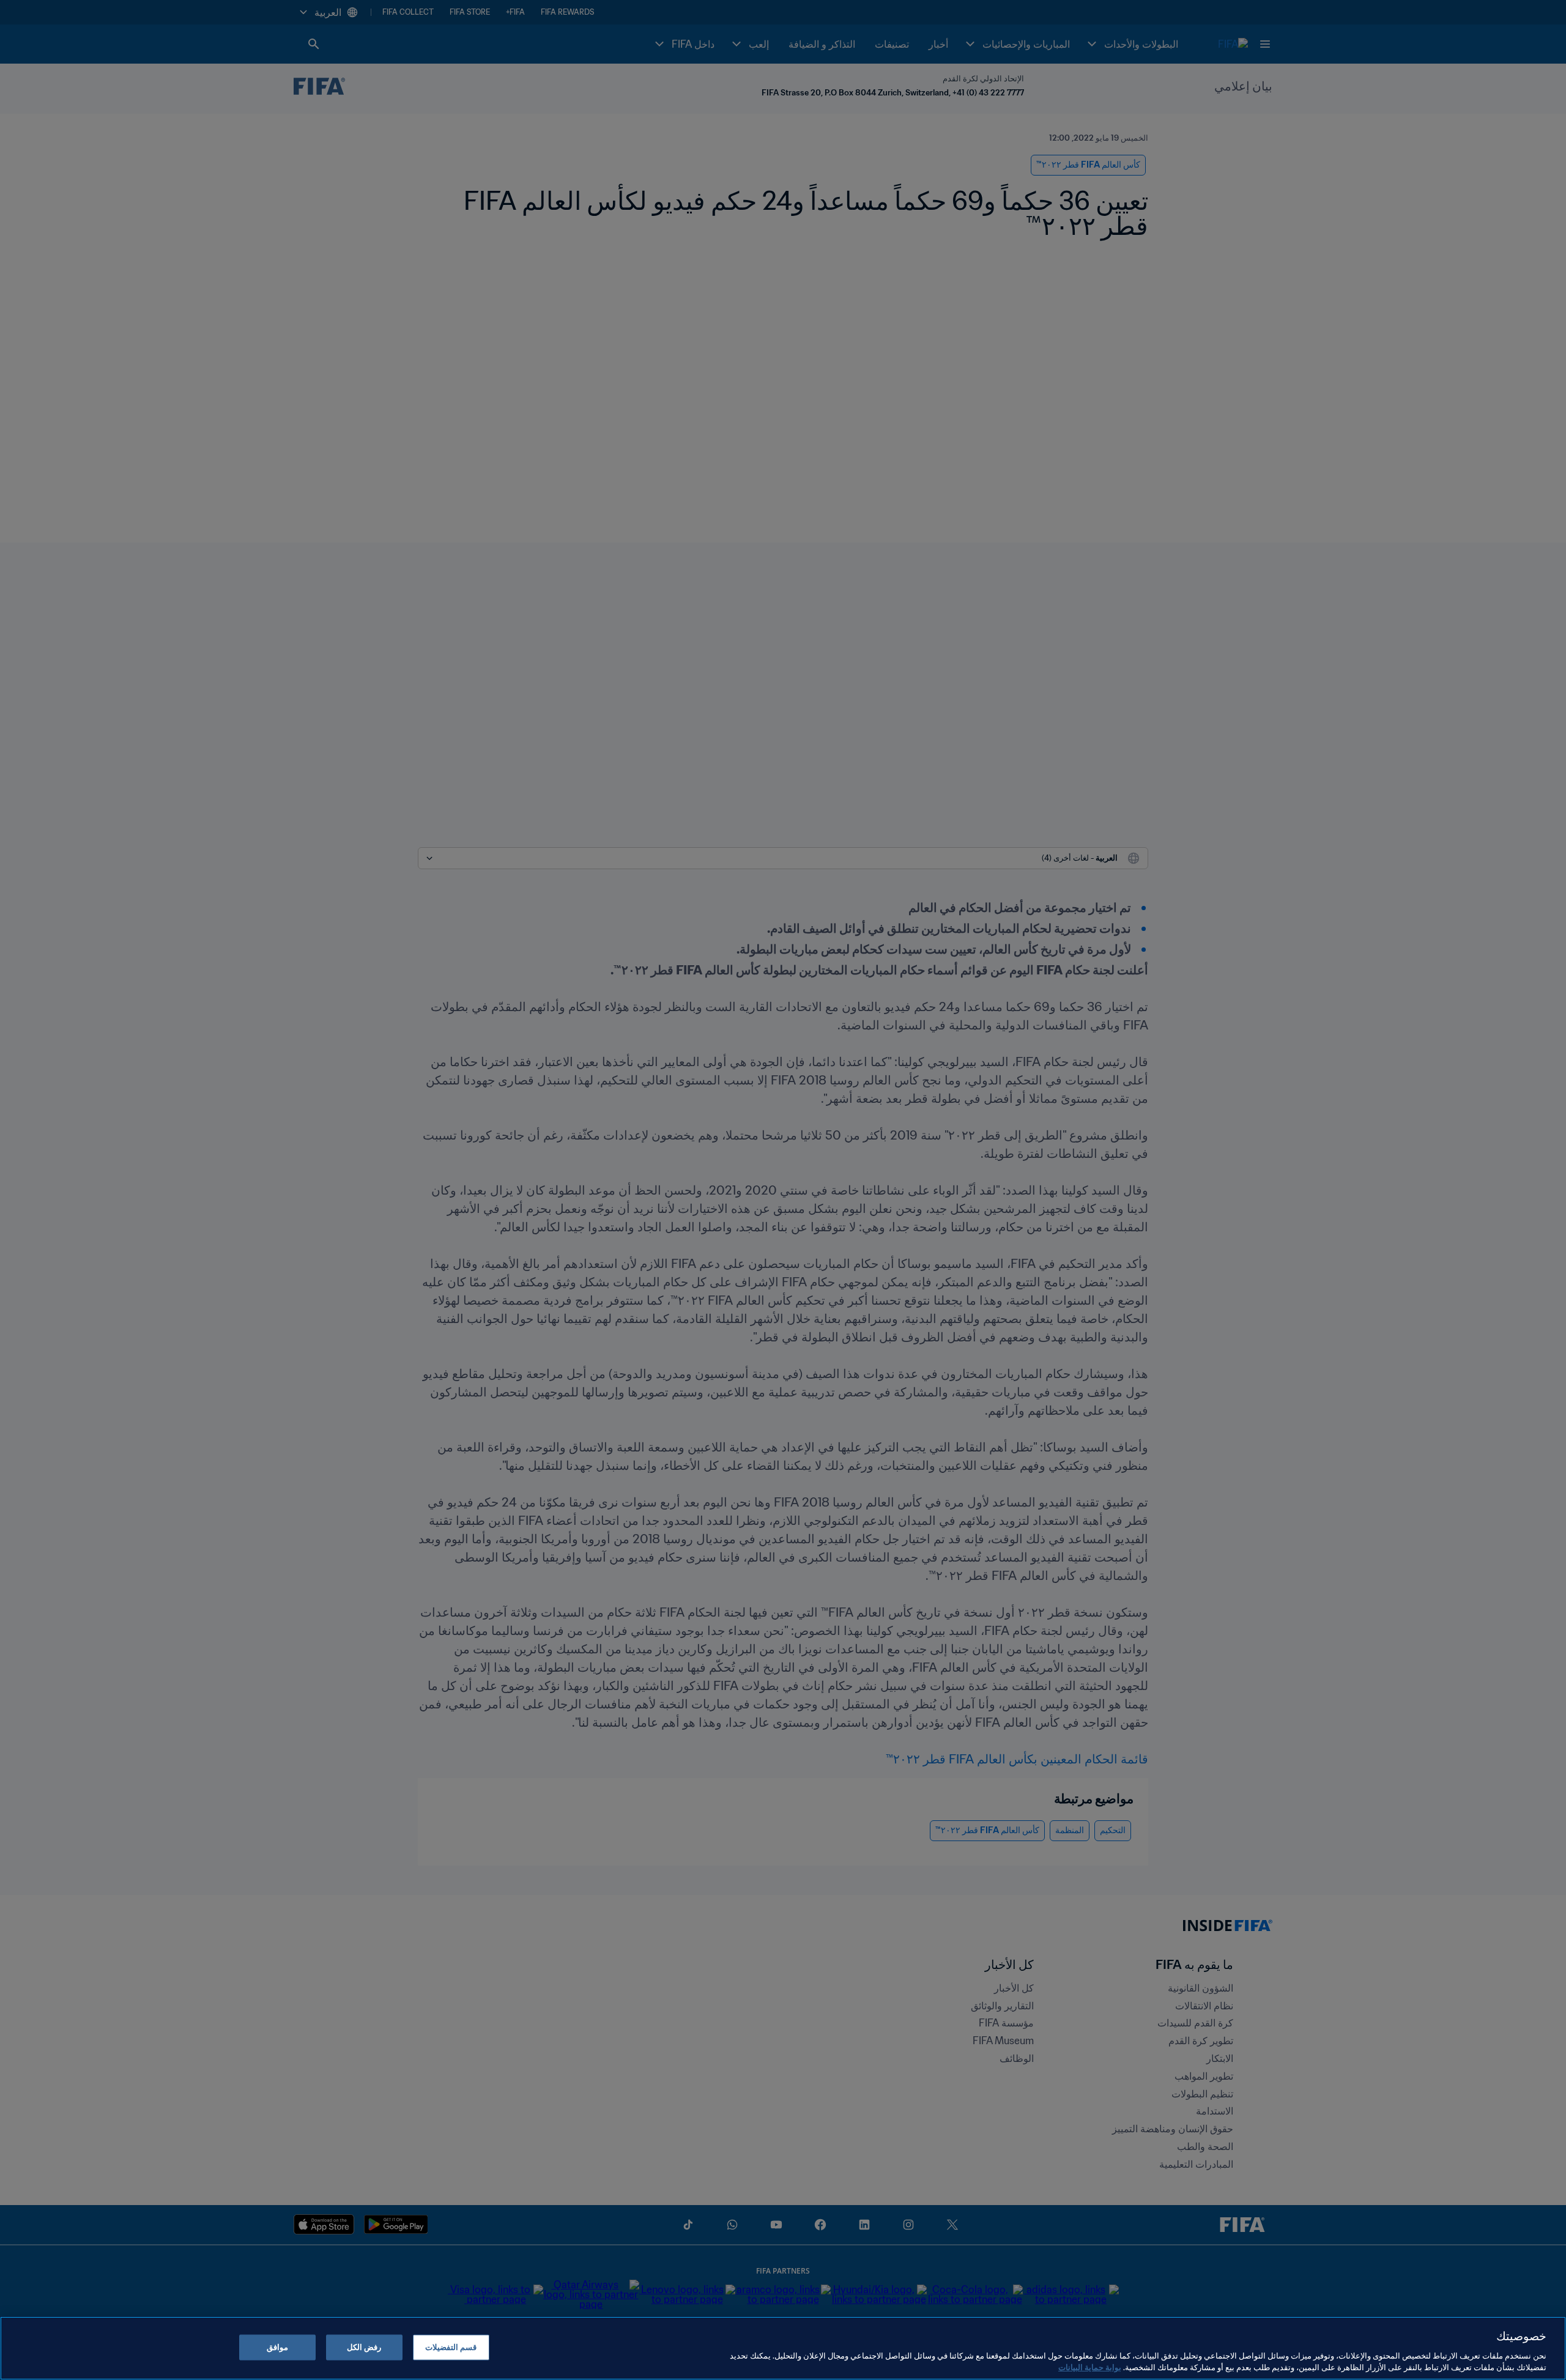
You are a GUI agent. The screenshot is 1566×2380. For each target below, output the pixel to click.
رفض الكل (364, 2347)
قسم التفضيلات (451, 2347)
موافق (277, 2347)
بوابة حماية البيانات (1090, 2367)
